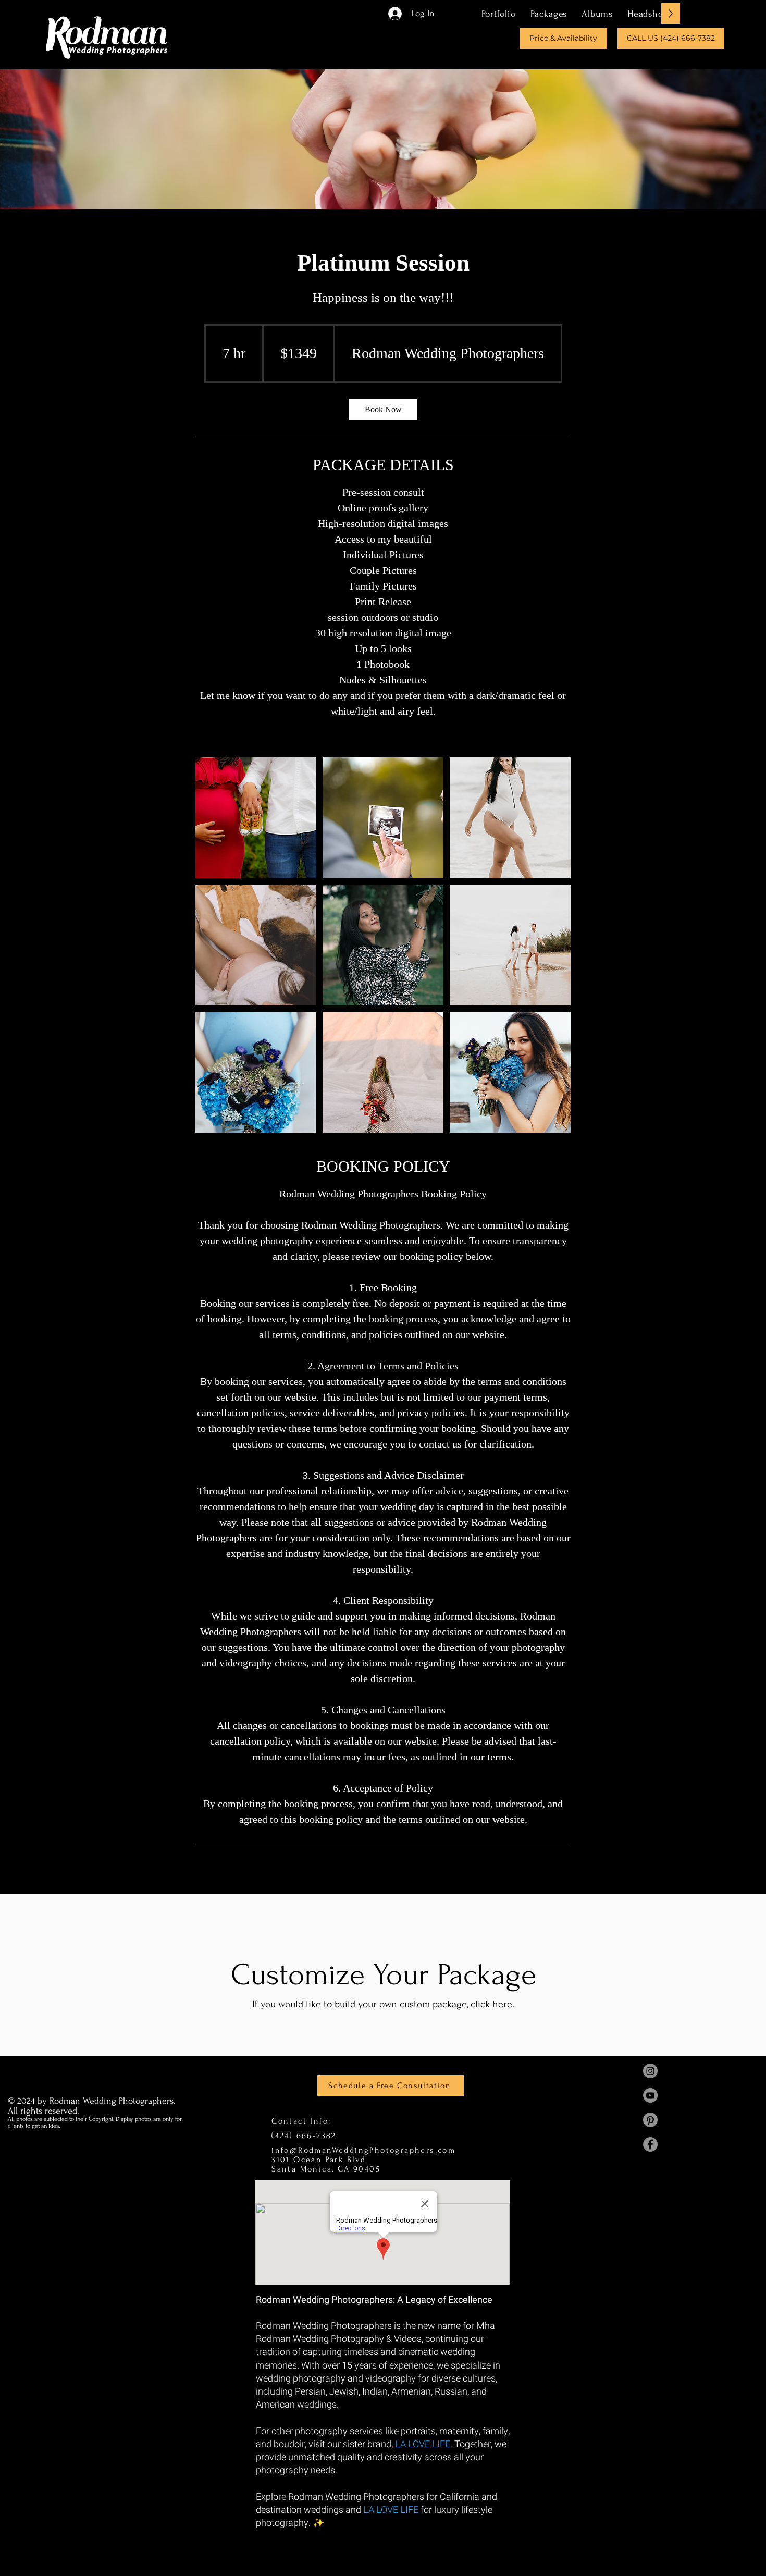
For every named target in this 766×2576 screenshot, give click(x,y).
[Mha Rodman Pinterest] (650, 2120)
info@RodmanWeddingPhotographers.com (363, 2150)
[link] (383, 410)
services (367, 2431)
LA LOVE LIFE (423, 2444)
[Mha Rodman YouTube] (650, 2095)
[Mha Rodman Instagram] (650, 2071)
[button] (549, 14)
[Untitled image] (256, 818)
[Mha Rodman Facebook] (650, 2144)
